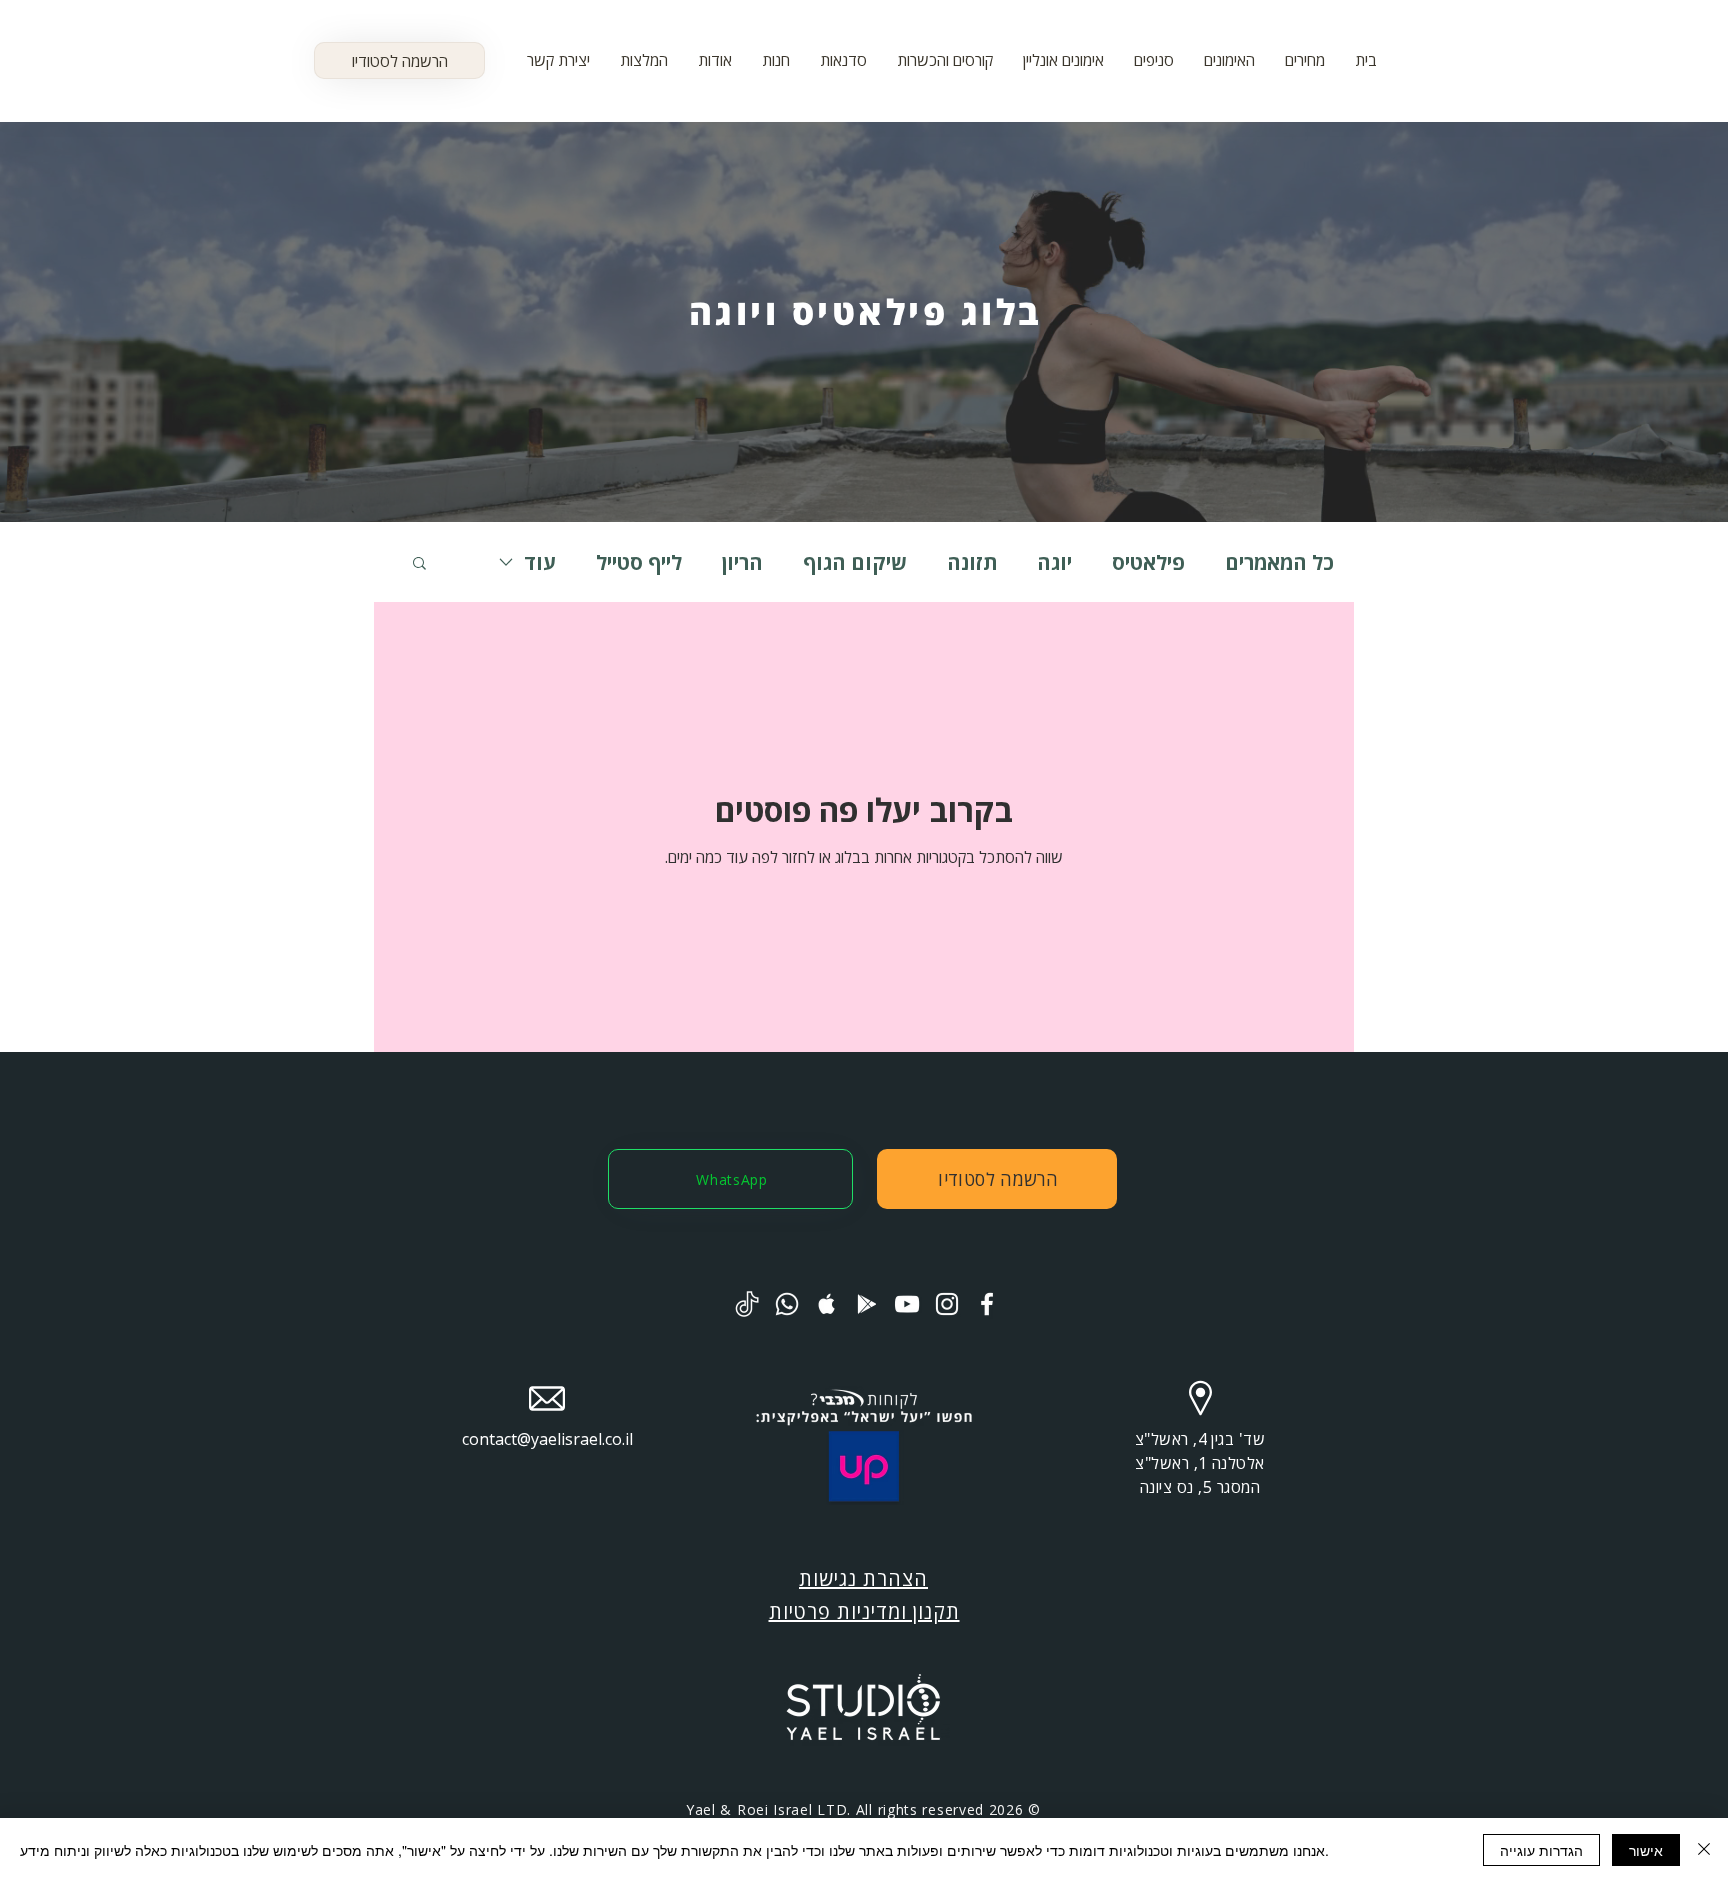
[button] (1063, 60)
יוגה (1054, 562)
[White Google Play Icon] (867, 1304)
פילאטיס (1148, 562)
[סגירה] (1704, 1850)
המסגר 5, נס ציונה (1200, 1487)
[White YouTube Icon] (907, 1304)
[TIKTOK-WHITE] (747, 1304)
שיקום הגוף (855, 562)
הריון (742, 562)
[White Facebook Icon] (987, 1304)
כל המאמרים (1279, 562)
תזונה (972, 562)
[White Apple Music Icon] (827, 1304)
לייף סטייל (639, 562)
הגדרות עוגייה (1541, 1850)
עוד (540, 562)
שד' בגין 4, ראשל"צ (1200, 1439)
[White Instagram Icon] (947, 1304)
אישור (1646, 1850)
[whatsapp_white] (787, 1304)
